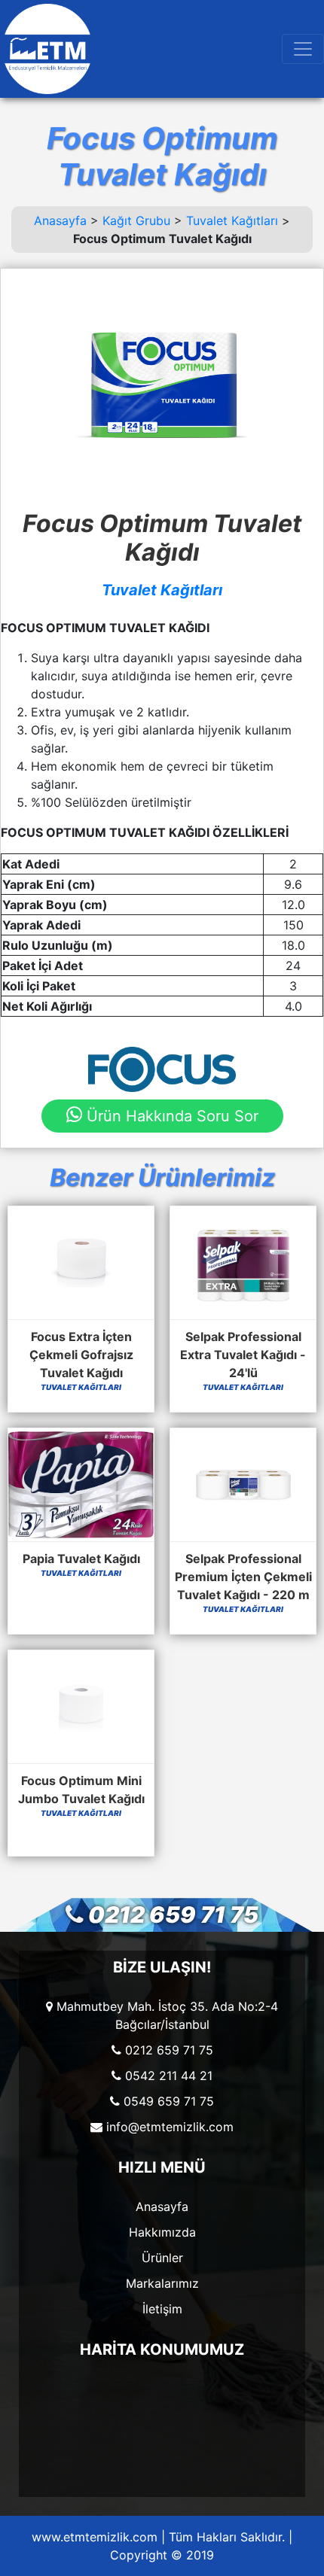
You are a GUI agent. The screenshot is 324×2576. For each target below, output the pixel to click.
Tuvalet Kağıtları (232, 220)
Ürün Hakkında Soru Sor (170, 1116)
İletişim (162, 2309)
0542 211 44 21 (169, 2076)
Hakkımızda (162, 2232)
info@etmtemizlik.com (170, 2127)
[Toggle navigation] (303, 49)
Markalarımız (162, 2283)
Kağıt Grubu (136, 220)
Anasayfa (60, 220)
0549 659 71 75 (169, 2101)
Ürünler (162, 2258)
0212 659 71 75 (173, 1915)
